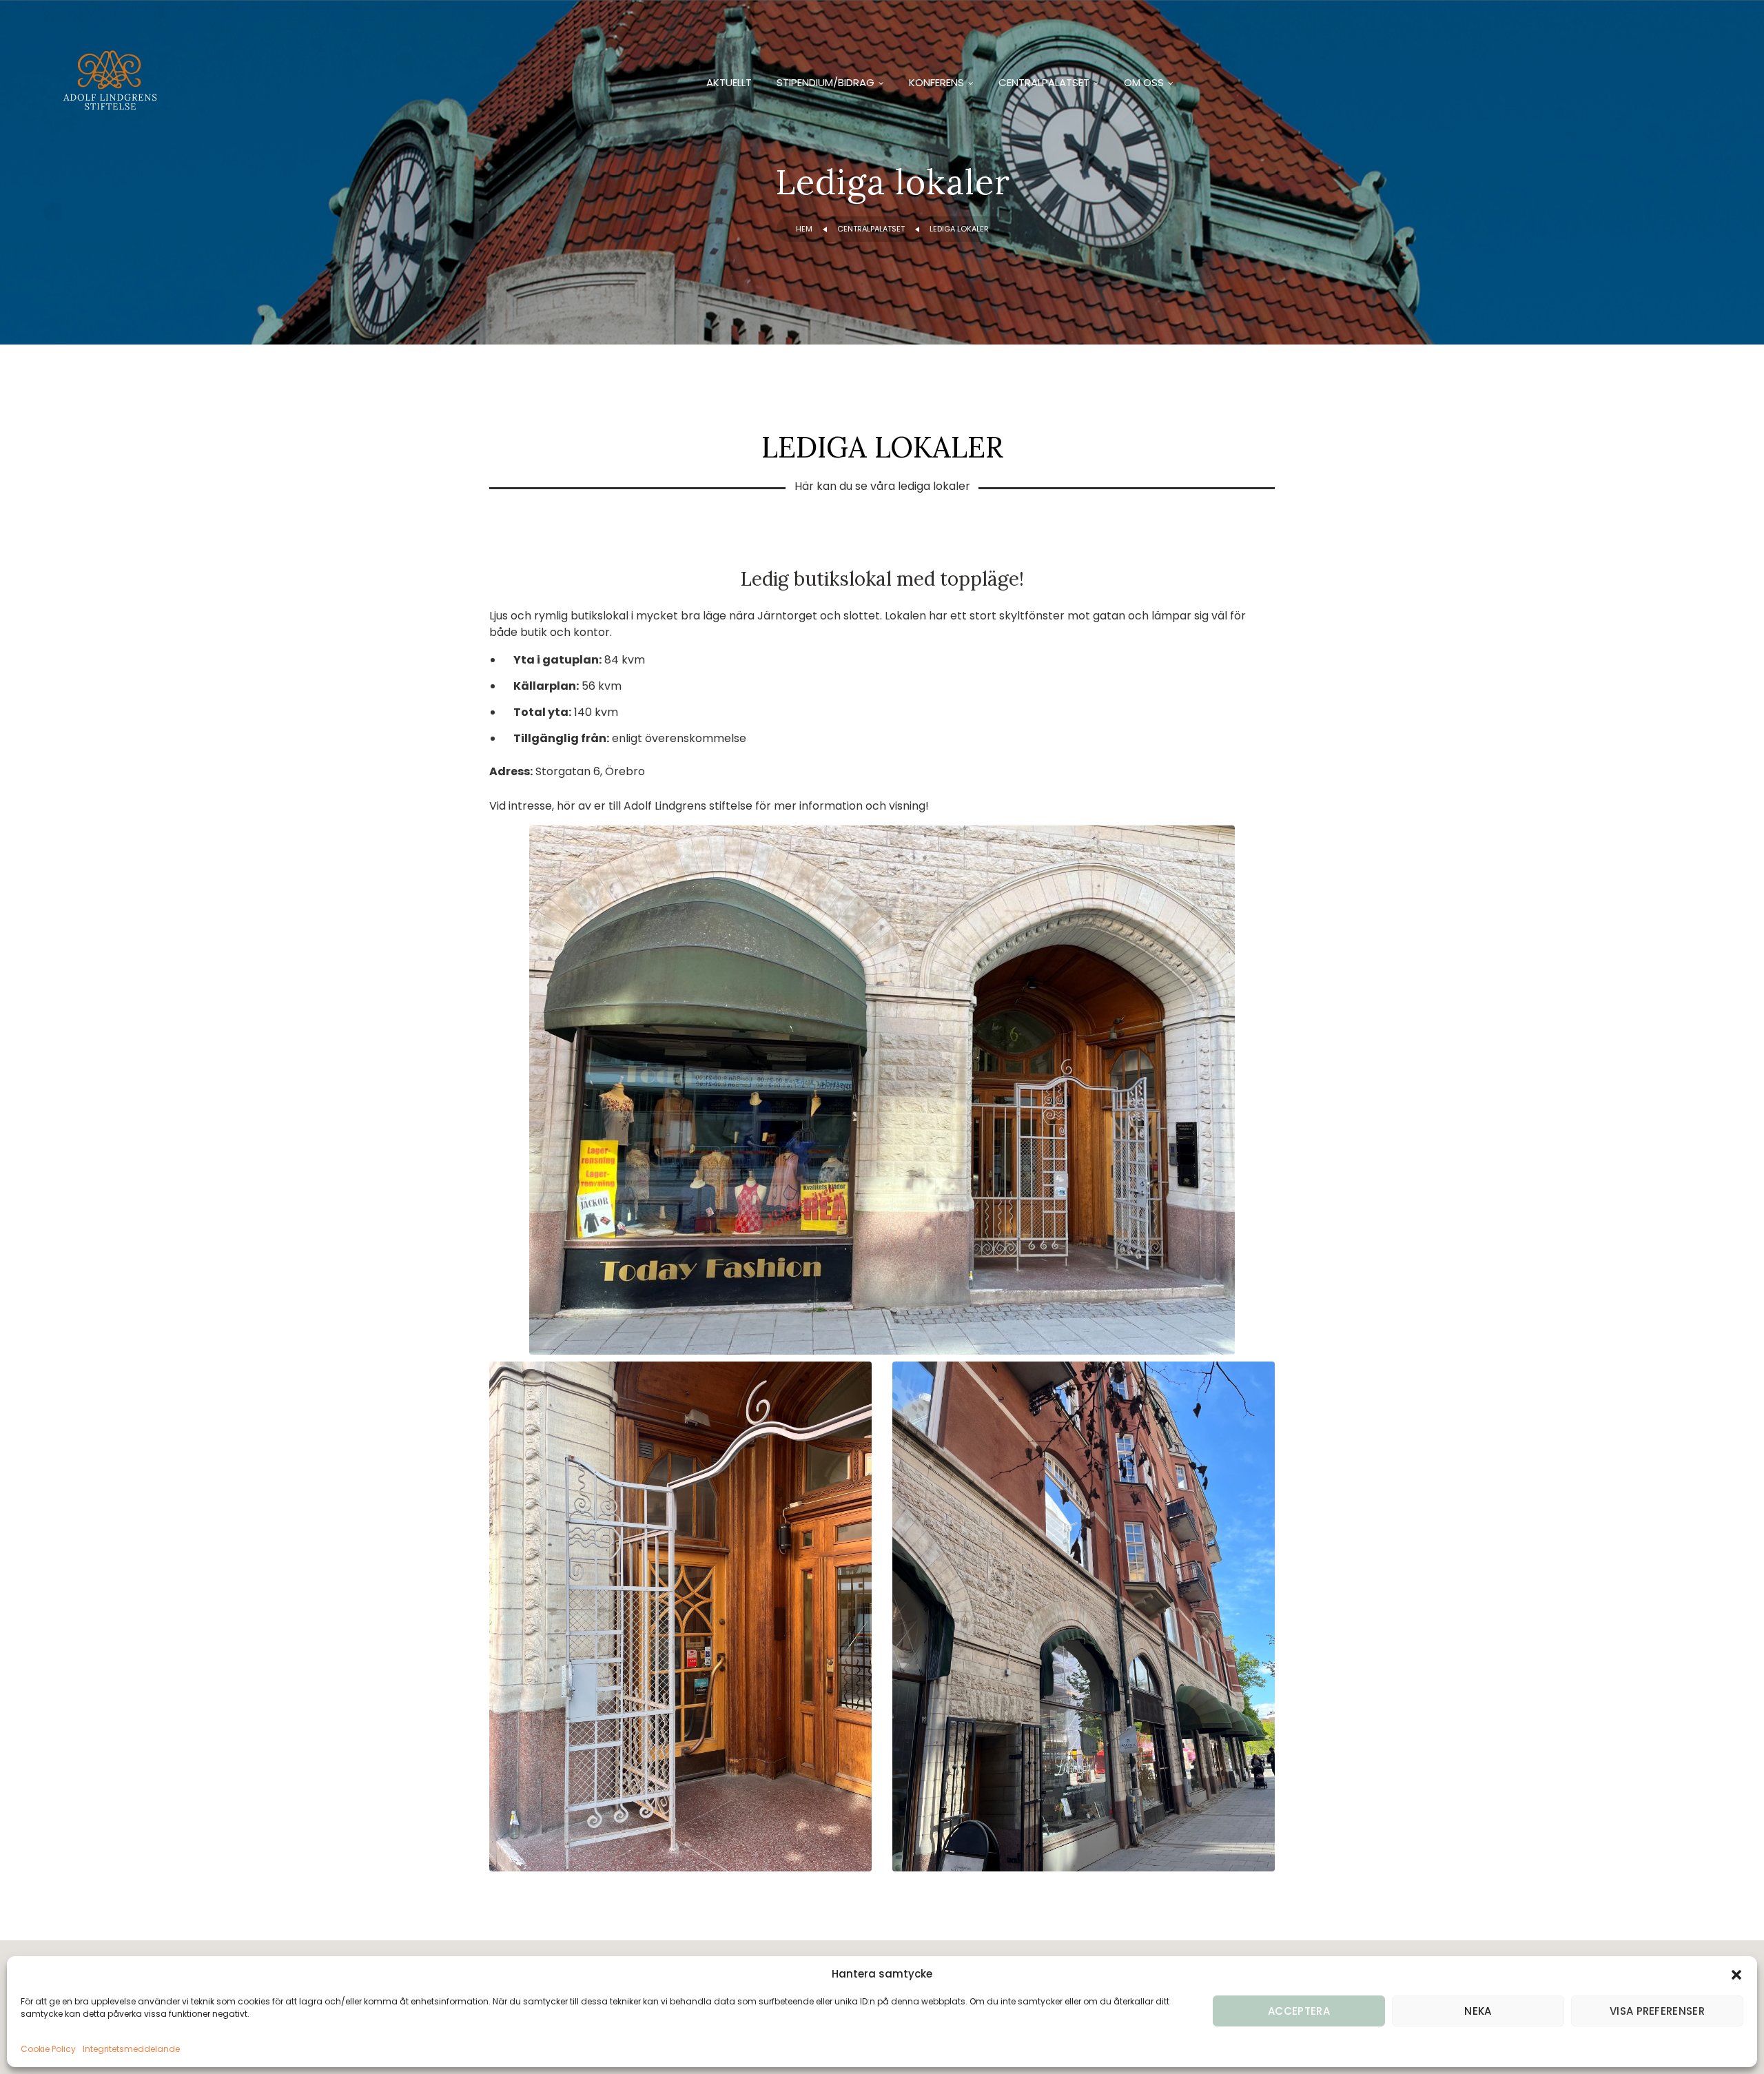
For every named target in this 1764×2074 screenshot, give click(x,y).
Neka (1478, 2011)
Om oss (1144, 82)
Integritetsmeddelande (131, 2049)
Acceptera (1299, 2011)
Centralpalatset (1044, 82)
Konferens (936, 82)
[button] (1736, 1974)
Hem (804, 229)
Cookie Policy (48, 2049)
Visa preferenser (1657, 2011)
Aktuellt (729, 82)
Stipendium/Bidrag (825, 82)
